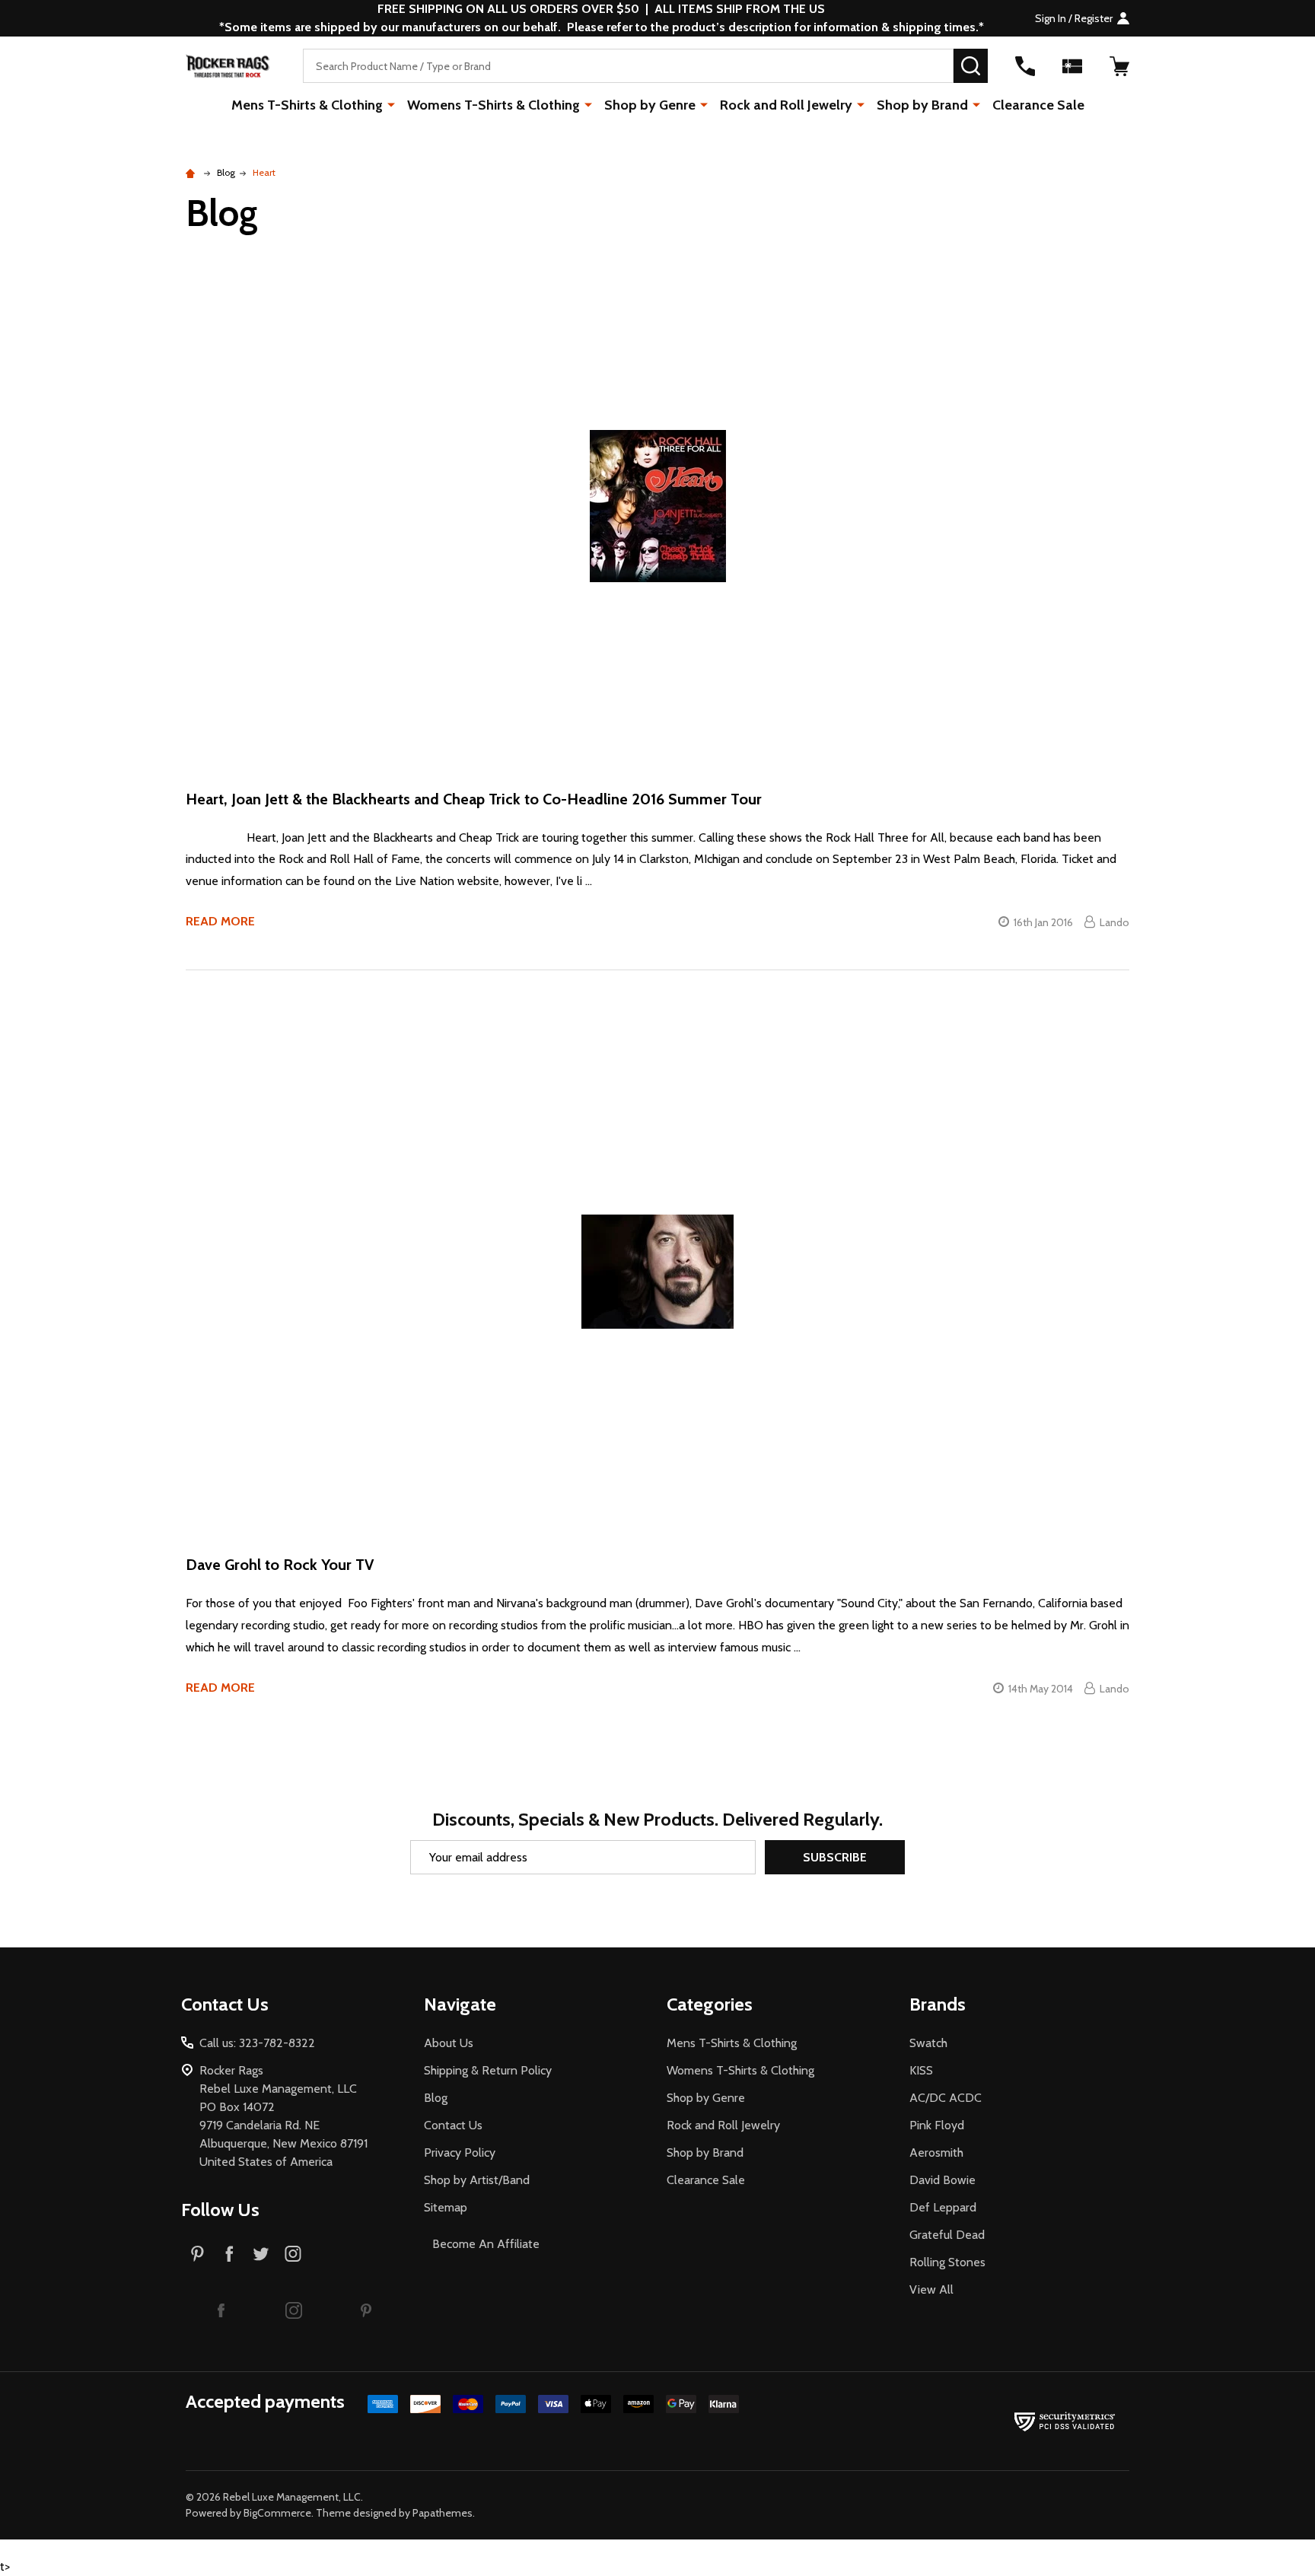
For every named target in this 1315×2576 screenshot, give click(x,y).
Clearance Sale (1038, 105)
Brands (938, 2004)
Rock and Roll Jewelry (786, 105)
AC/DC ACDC (946, 2098)
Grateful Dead (947, 2235)
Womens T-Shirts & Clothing (494, 105)
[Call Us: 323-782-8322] (1025, 66)
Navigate (460, 2004)
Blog (436, 2098)
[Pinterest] (197, 2253)
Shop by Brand (922, 105)
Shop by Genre (650, 105)
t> (565, 1288)
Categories (710, 2004)
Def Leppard (943, 2207)
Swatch (928, 2043)
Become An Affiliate (486, 2244)
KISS (921, 2070)
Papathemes (443, 2513)
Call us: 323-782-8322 (257, 2043)
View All (931, 2289)
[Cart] (1119, 66)
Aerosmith (936, 2153)
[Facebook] (229, 2253)
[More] (391, 104)
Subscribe (835, 1857)
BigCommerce (277, 2513)
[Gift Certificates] (1072, 66)
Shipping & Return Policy (488, 2070)
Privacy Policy (460, 2153)
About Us (449, 2043)
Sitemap (446, 2207)
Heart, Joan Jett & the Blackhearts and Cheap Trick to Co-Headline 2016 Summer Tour (474, 799)
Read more (220, 921)
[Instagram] (293, 2253)
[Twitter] (261, 2253)
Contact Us (453, 2125)
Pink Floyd (937, 2125)
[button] (221, 2310)
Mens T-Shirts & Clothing (307, 105)
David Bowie (942, 2180)
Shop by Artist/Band (477, 2180)
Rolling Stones (947, 2262)
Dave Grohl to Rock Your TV (280, 1565)
